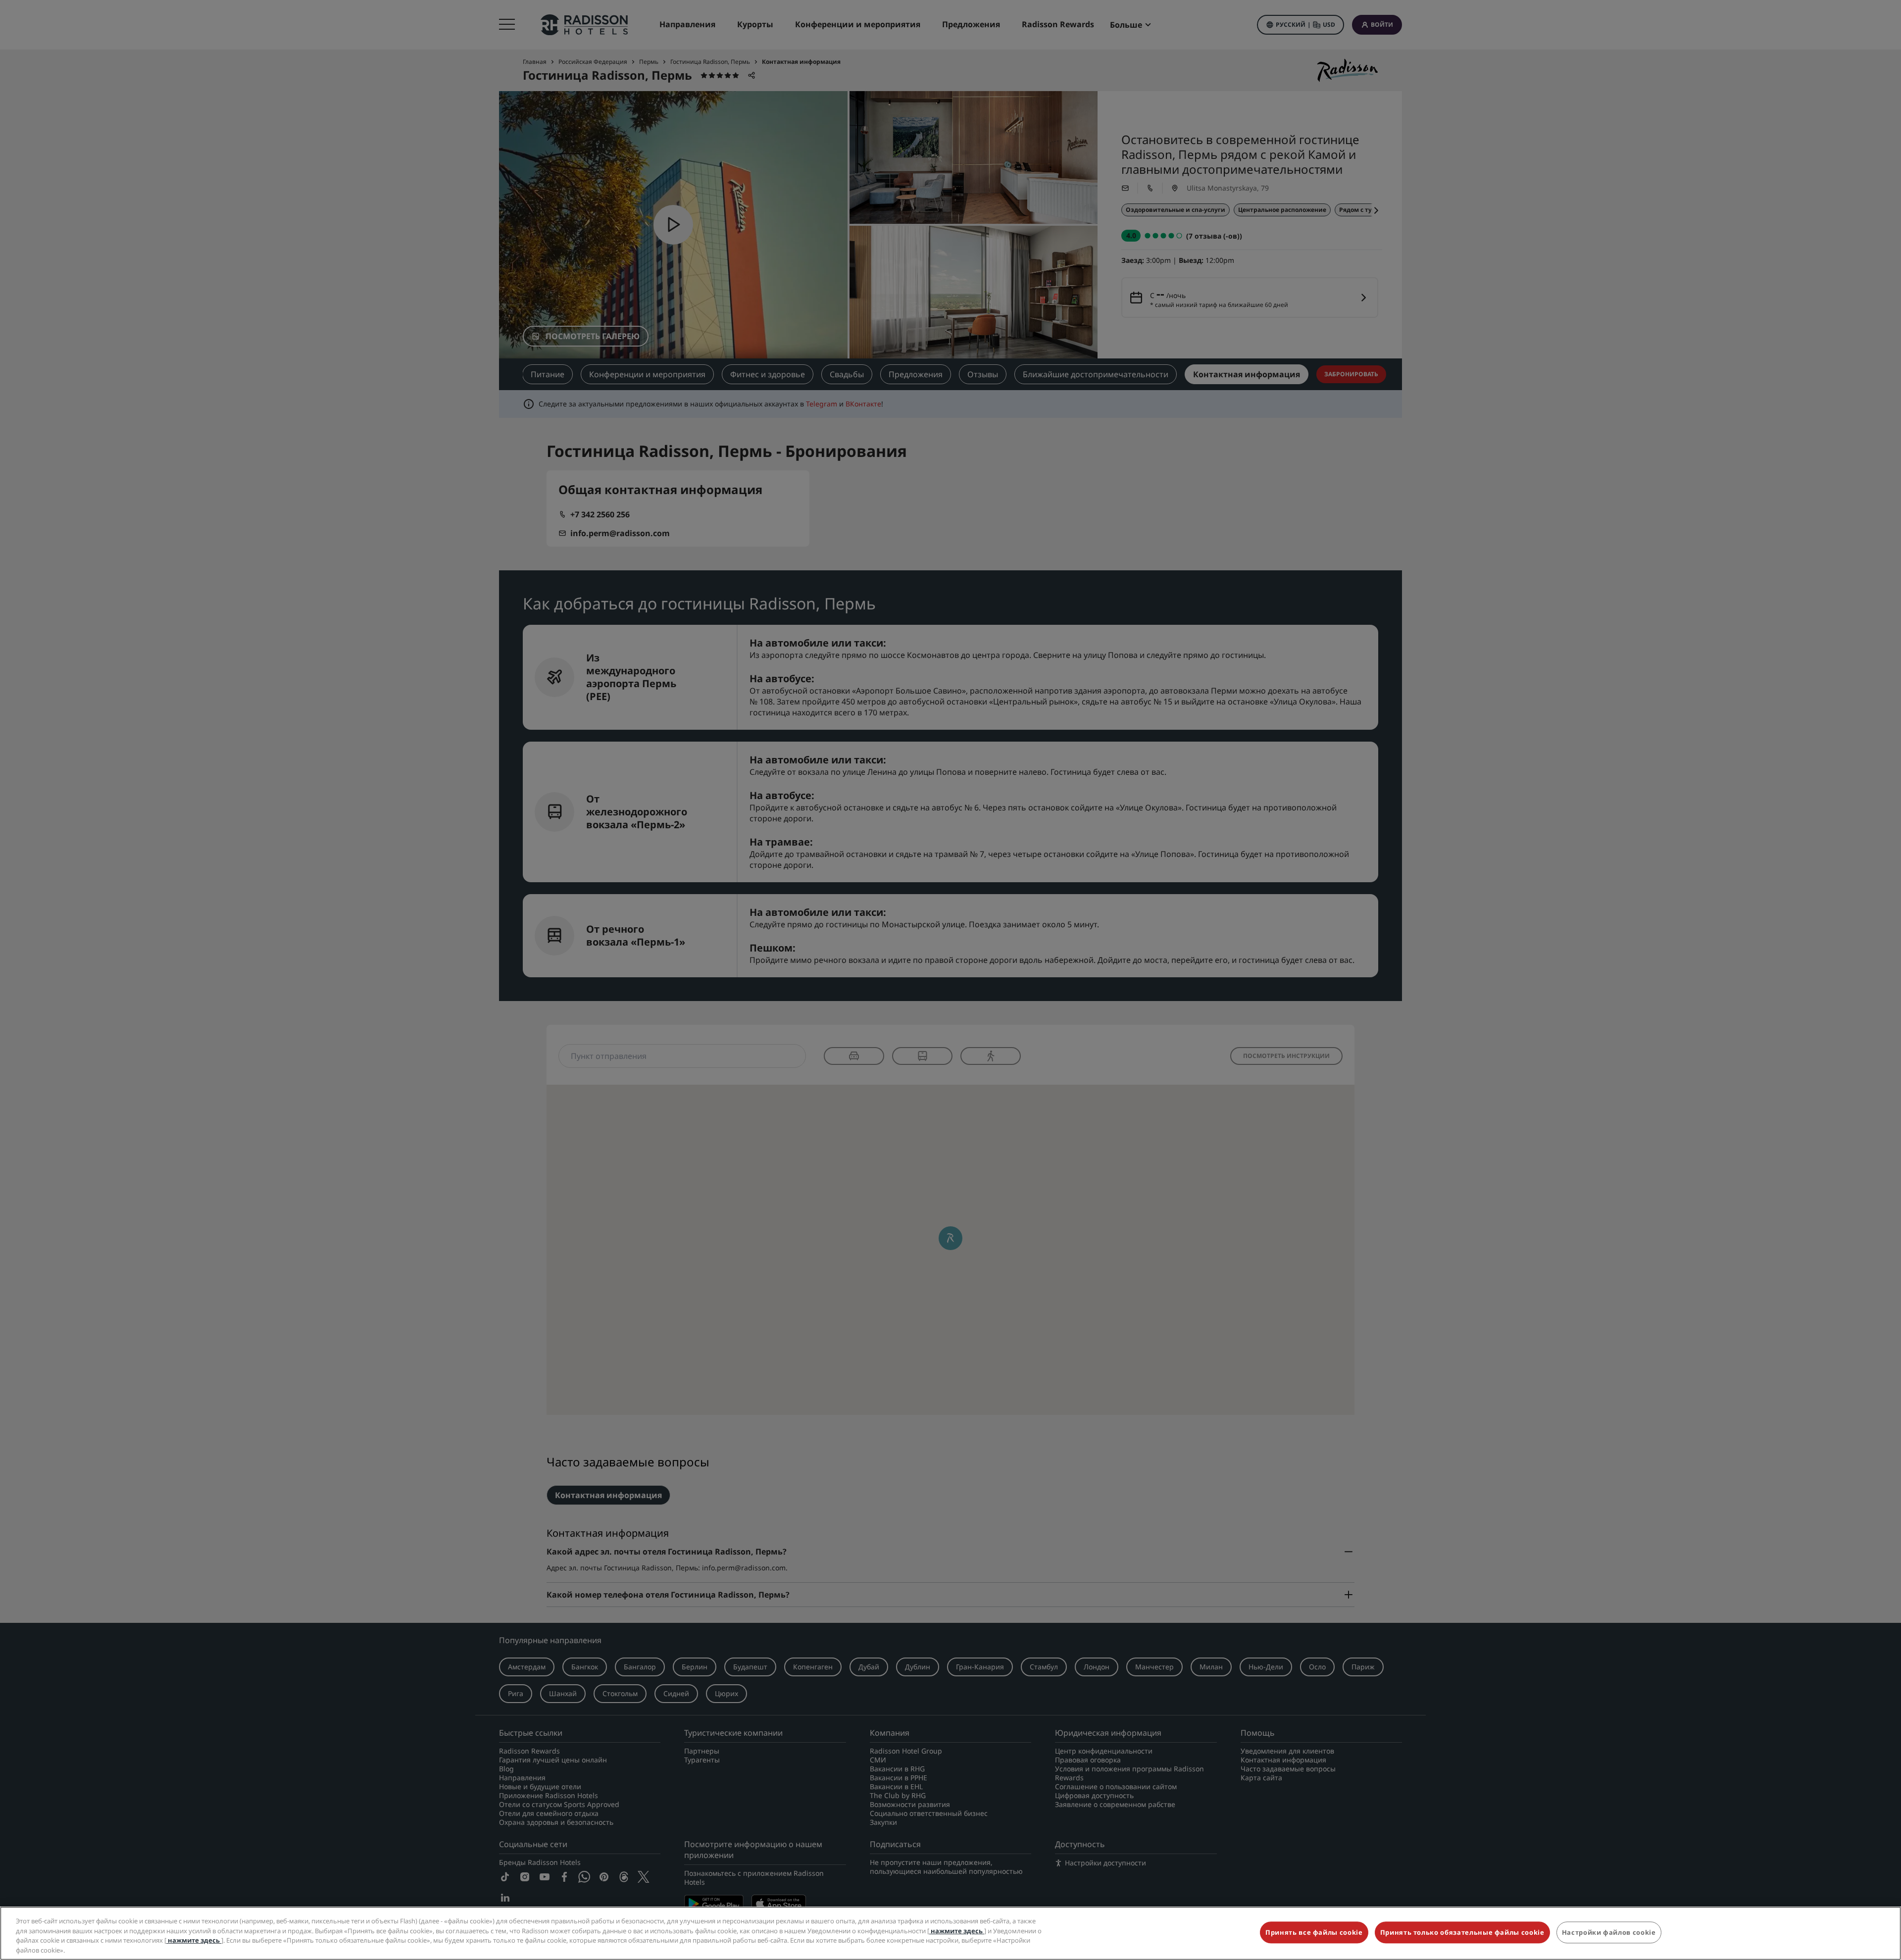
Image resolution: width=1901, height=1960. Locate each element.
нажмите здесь (957, 1930)
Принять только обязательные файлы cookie (1462, 1932)
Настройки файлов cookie (1609, 1932)
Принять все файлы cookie (1314, 1932)
